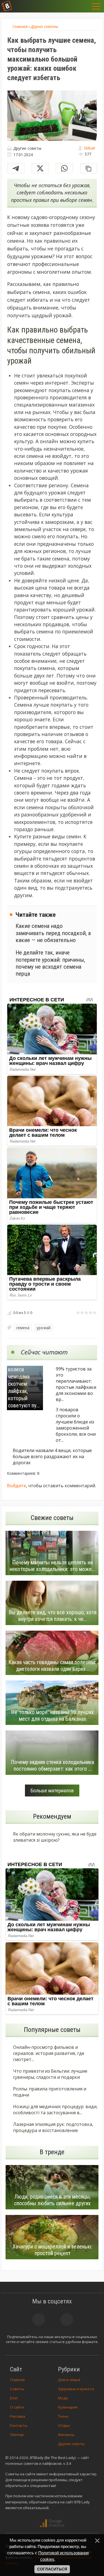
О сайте (17, 2407)
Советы (17, 2389)
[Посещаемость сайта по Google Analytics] (52, 2523)
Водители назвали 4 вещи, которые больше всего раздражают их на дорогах (52, 1456)
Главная (17, 2380)
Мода (63, 2398)
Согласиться (52, 2569)
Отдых (64, 2425)
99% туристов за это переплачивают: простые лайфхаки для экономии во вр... (76, 1384)
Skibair (90, 148)
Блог (14, 2398)
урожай (44, 1328)
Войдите (17, 1486)
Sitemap (17, 2435)
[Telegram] (16, 168)
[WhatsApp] (64, 168)
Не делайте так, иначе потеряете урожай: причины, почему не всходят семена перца (50, 963)
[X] (40, 168)
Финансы (66, 2435)
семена (23, 1328)
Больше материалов (52, 1790)
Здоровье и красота (76, 2389)
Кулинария (68, 2407)
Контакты (19, 2425)
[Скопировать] (88, 168)
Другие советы (71, 2444)
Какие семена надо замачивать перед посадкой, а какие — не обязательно (53, 933)
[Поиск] (71, 6)
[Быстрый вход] (85, 6)
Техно (63, 2416)
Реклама (18, 2416)
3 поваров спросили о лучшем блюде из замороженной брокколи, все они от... (76, 1425)
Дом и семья (69, 2380)
